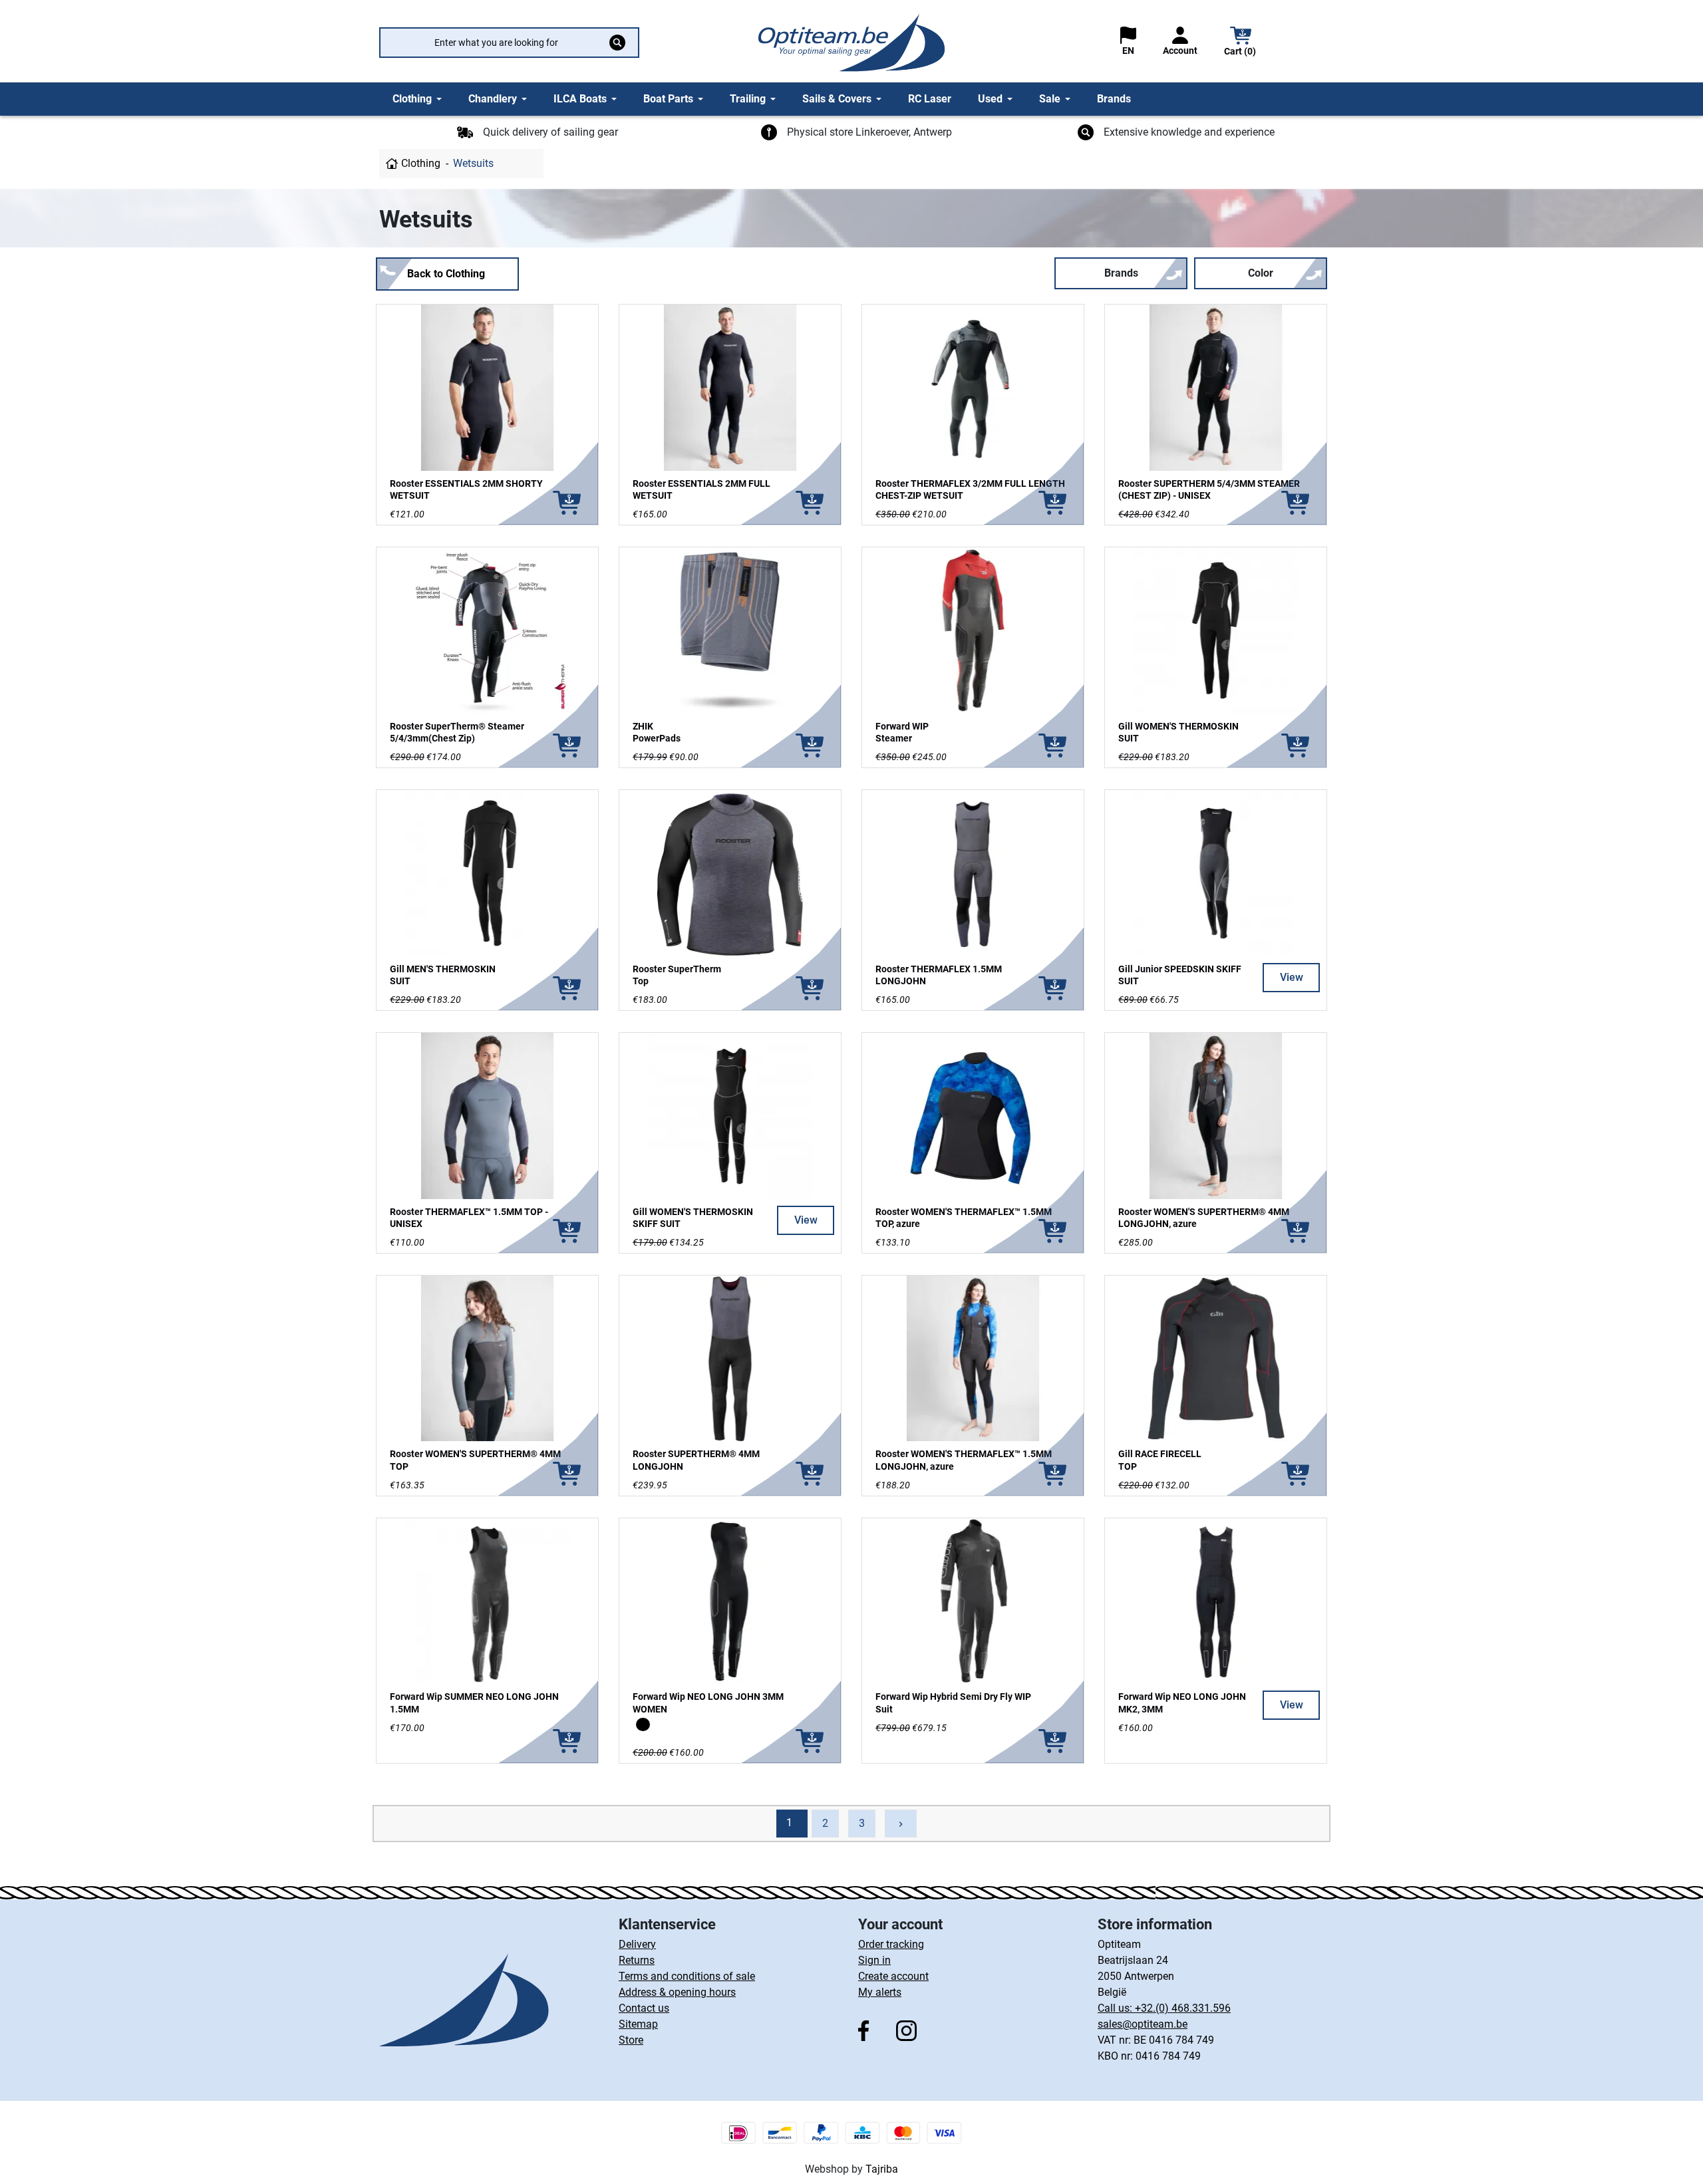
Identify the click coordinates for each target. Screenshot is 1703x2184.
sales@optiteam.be (1143, 2024)
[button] (1241, 43)
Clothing (421, 163)
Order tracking (891, 1944)
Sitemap (638, 2024)
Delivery (637, 1944)
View (1292, 977)
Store (631, 2040)
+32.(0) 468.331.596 (1183, 2008)
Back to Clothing (446, 274)
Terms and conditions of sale (687, 1976)
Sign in (874, 1960)
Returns (637, 1960)
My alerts (880, 1992)
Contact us (644, 2008)
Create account (893, 1976)
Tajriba (882, 2169)
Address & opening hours (677, 1992)
